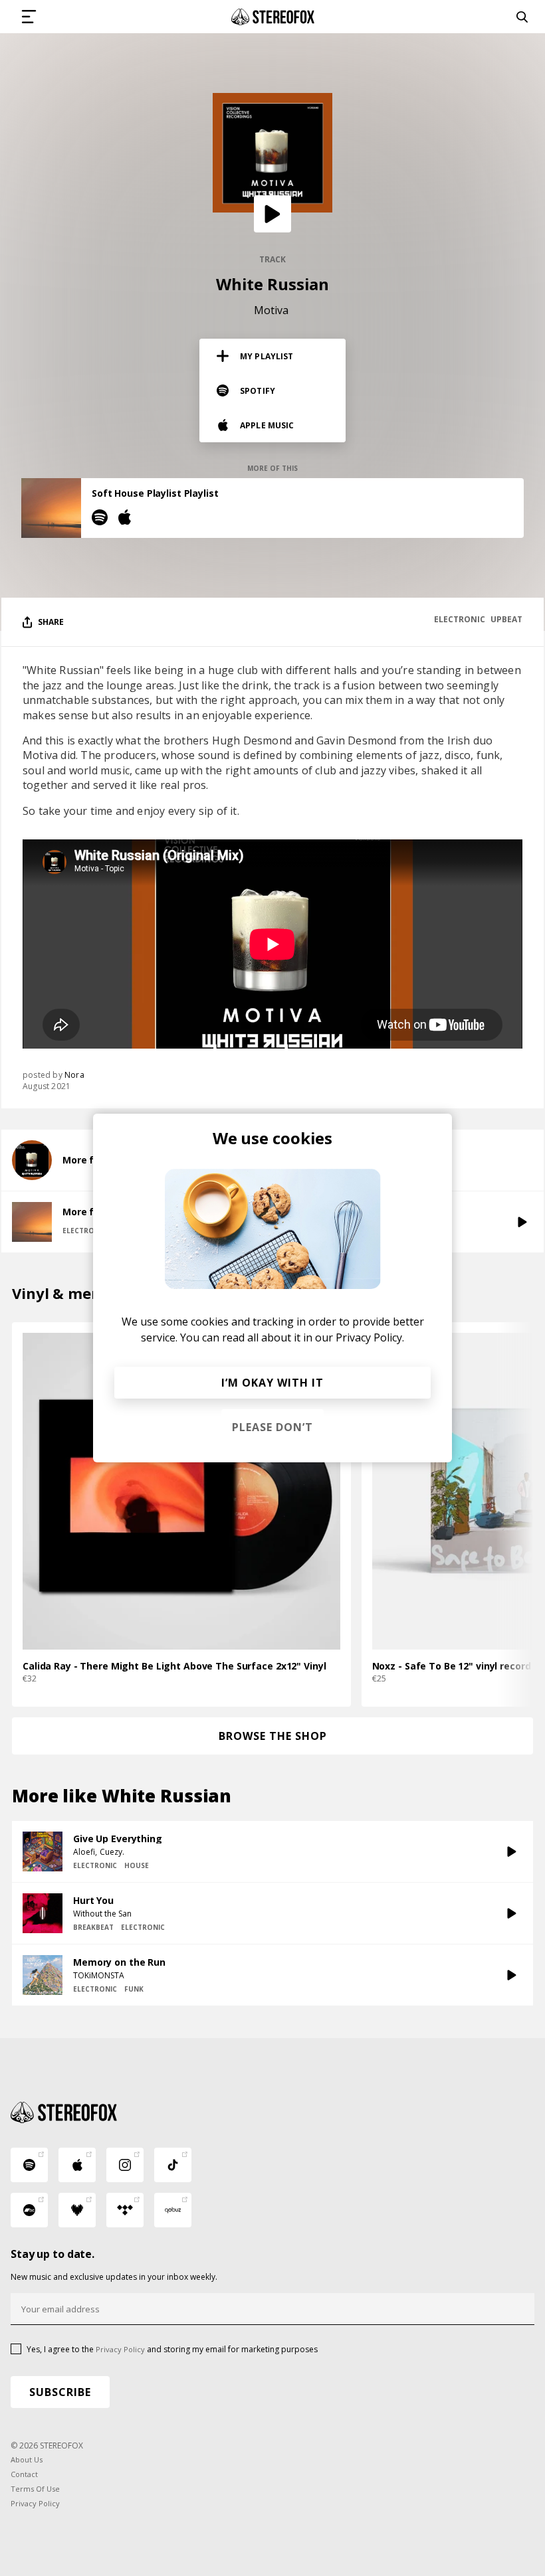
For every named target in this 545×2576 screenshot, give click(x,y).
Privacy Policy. (370, 1337)
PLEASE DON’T (272, 1427)
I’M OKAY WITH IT (272, 1383)
